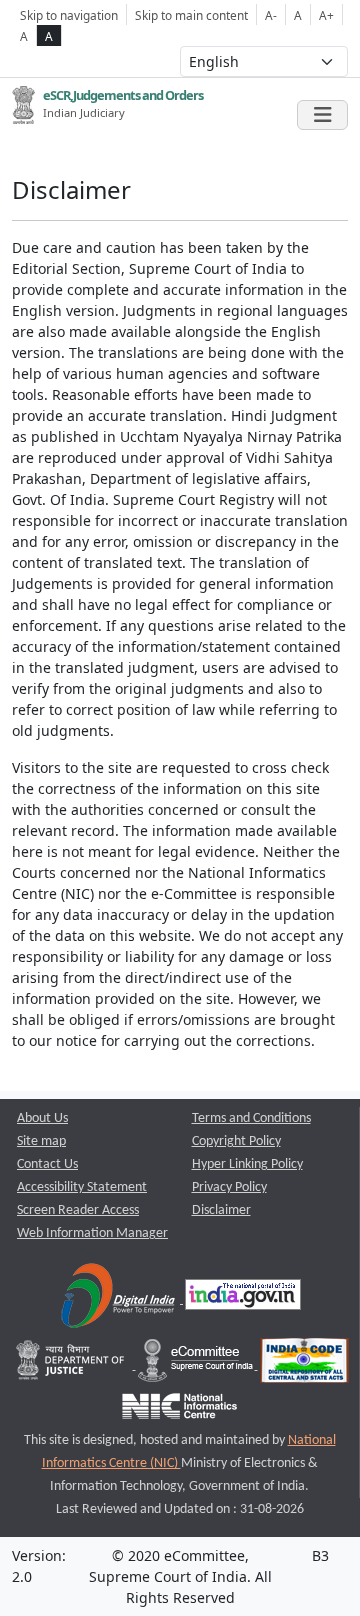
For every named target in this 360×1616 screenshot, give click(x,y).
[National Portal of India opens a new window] (243, 1299)
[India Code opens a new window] (304, 1365)
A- (271, 15)
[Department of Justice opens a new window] (72, 1365)
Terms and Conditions (251, 1118)
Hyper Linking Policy (247, 1164)
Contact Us (47, 1164)
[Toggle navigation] (322, 115)
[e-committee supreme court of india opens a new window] (197, 1365)
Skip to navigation (69, 15)
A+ (326, 15)
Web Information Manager (92, 1233)
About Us (42, 1118)
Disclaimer (221, 1210)
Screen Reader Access (78, 1210)
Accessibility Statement (82, 1187)
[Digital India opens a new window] (119, 1299)
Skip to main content (191, 15)
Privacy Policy (229, 1187)
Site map (41, 1141)
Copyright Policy (236, 1141)
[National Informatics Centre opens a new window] (179, 1411)
